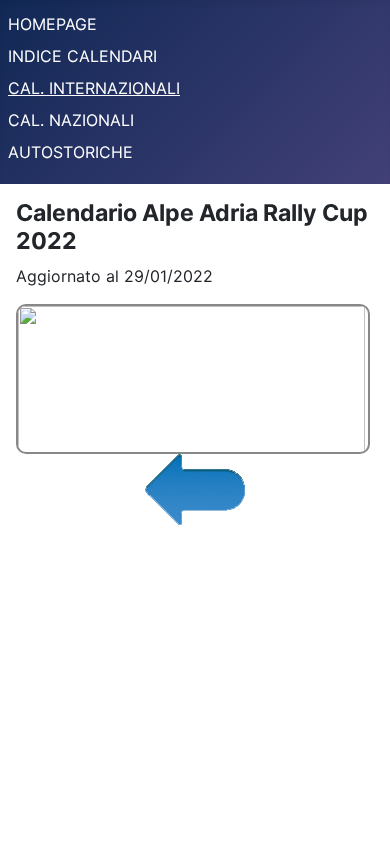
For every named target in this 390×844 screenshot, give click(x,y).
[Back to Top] (355, 807)
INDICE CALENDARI (82, 56)
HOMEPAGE (52, 24)
